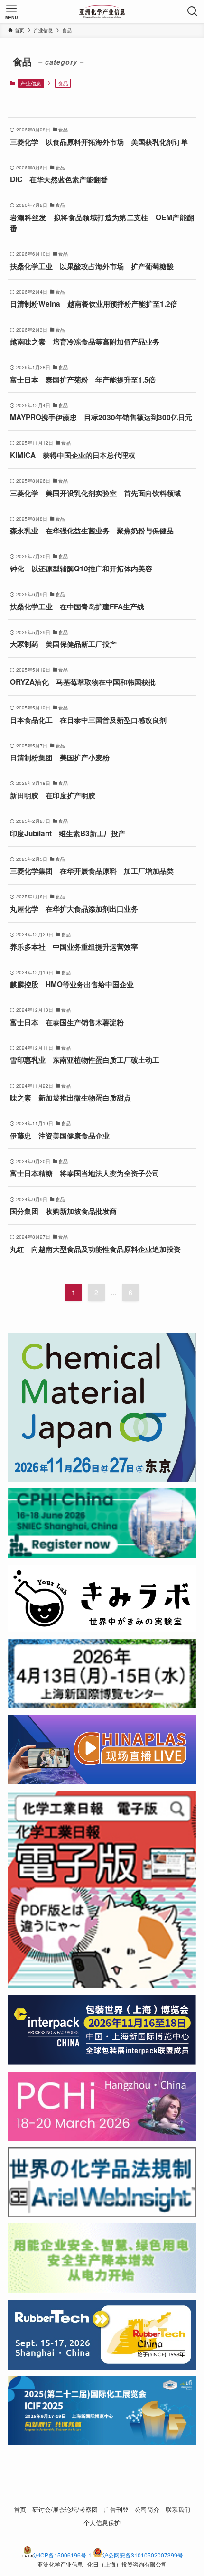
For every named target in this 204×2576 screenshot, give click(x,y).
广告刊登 (116, 2509)
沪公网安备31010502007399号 (143, 2555)
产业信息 (31, 83)
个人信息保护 (102, 2523)
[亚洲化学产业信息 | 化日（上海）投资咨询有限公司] (102, 11)
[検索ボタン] (193, 11)
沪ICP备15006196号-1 (62, 2555)
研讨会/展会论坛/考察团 (65, 2509)
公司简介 (147, 2509)
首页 (20, 2509)
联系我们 (178, 2509)
